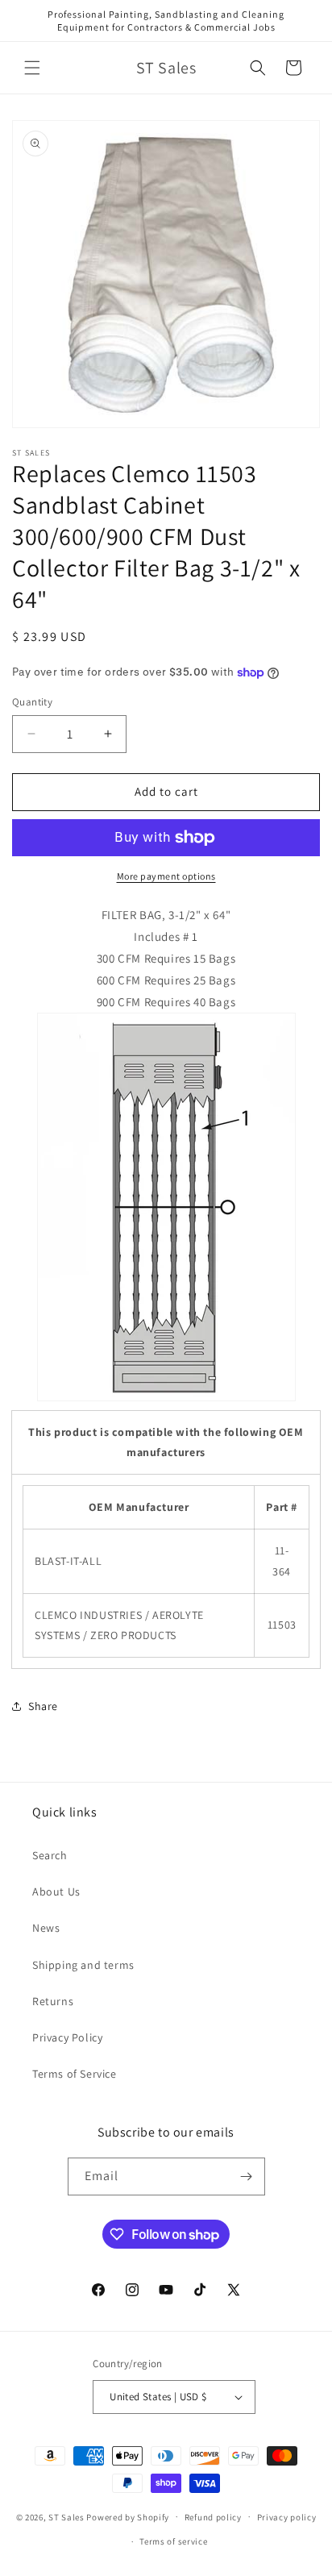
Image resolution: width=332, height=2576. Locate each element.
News (46, 1928)
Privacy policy (287, 2517)
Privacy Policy (67, 2037)
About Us (56, 1891)
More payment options (166, 876)
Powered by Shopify (128, 2516)
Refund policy (213, 2517)
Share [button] (43, 1706)
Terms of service (173, 2541)
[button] (32, 68)
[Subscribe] (247, 2176)
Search (50, 1855)
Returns (53, 2001)
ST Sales (66, 2516)
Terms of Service (75, 2074)
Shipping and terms (83, 1965)
